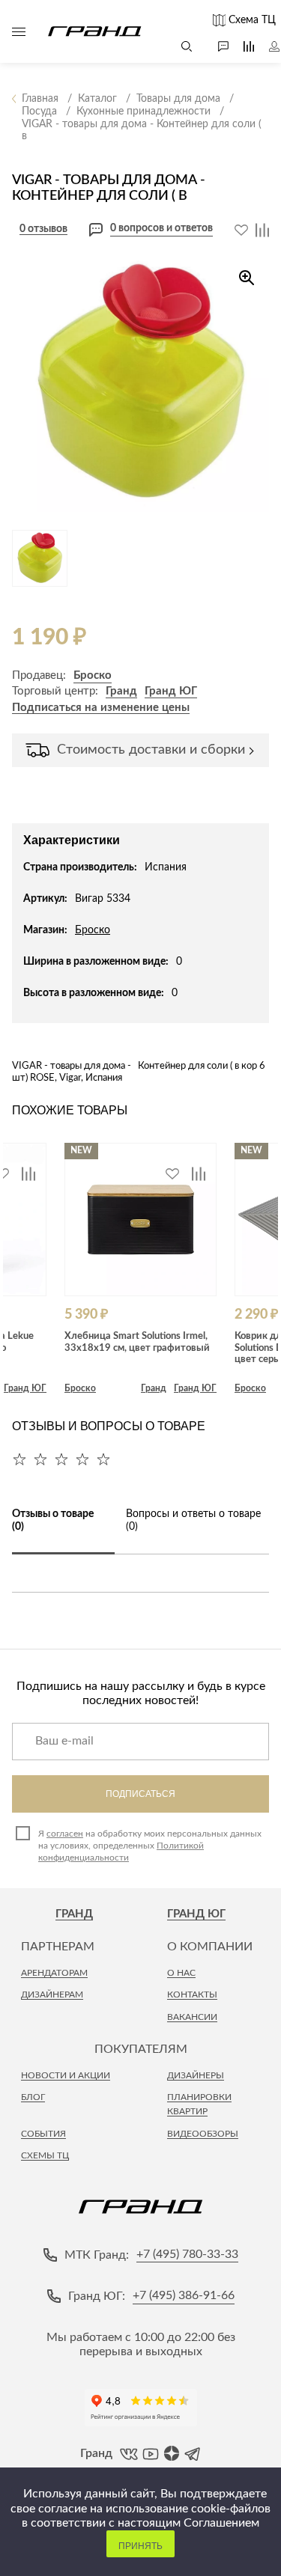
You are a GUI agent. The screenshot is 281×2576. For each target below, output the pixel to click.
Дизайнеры (196, 2075)
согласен (65, 1834)
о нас (181, 1973)
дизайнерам (52, 1994)
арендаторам (54, 1973)
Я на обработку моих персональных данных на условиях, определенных (150, 1846)
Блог (33, 2097)
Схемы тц (45, 2155)
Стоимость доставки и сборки (151, 750)
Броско (93, 675)
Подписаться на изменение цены (101, 708)
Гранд (121, 691)
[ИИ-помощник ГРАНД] (216, 46)
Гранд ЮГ (171, 691)
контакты (192, 1994)
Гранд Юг (196, 1914)
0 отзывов (43, 229)
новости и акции (66, 2075)
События (43, 2134)
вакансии (192, 2017)
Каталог (19, 31)
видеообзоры (203, 2134)
